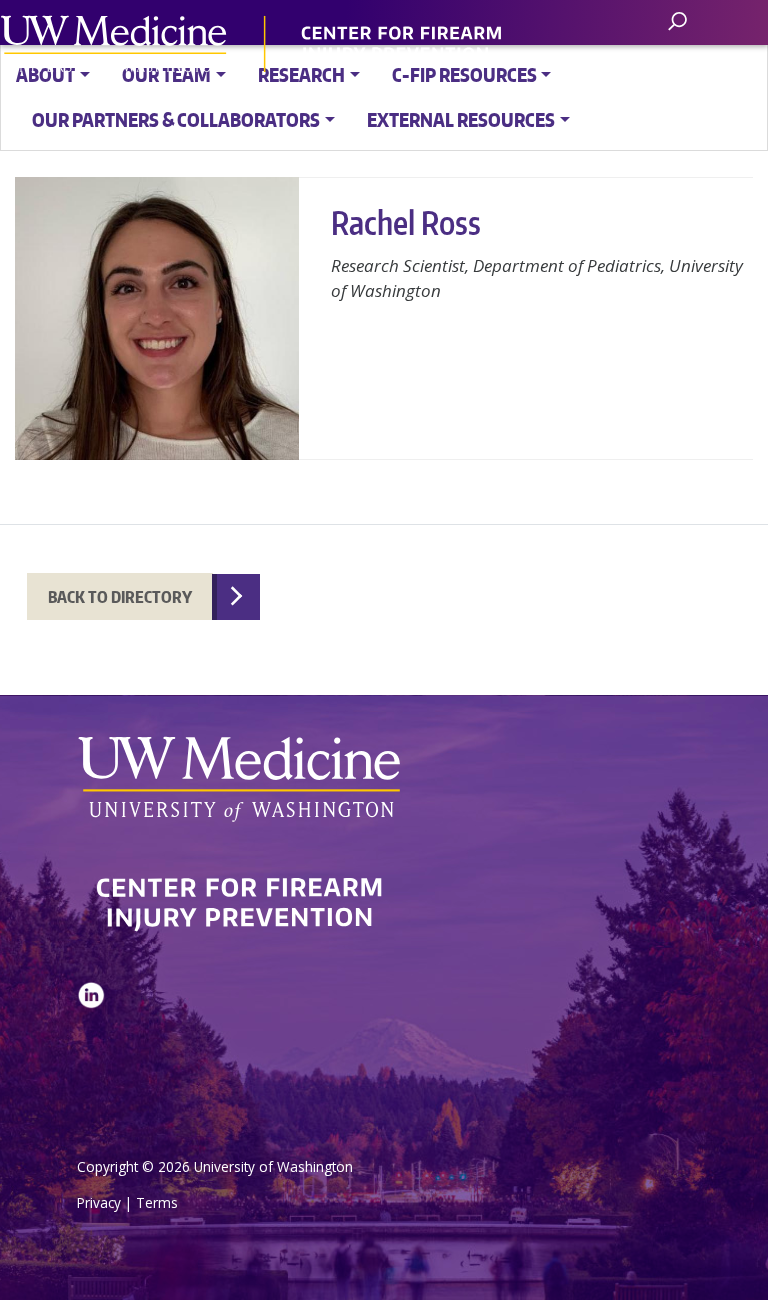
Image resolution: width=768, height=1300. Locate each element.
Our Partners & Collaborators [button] (176, 119)
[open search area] (679, 21)
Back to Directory (120, 597)
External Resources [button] (461, 119)
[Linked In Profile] (91, 1045)
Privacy (99, 1202)
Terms (157, 1202)
